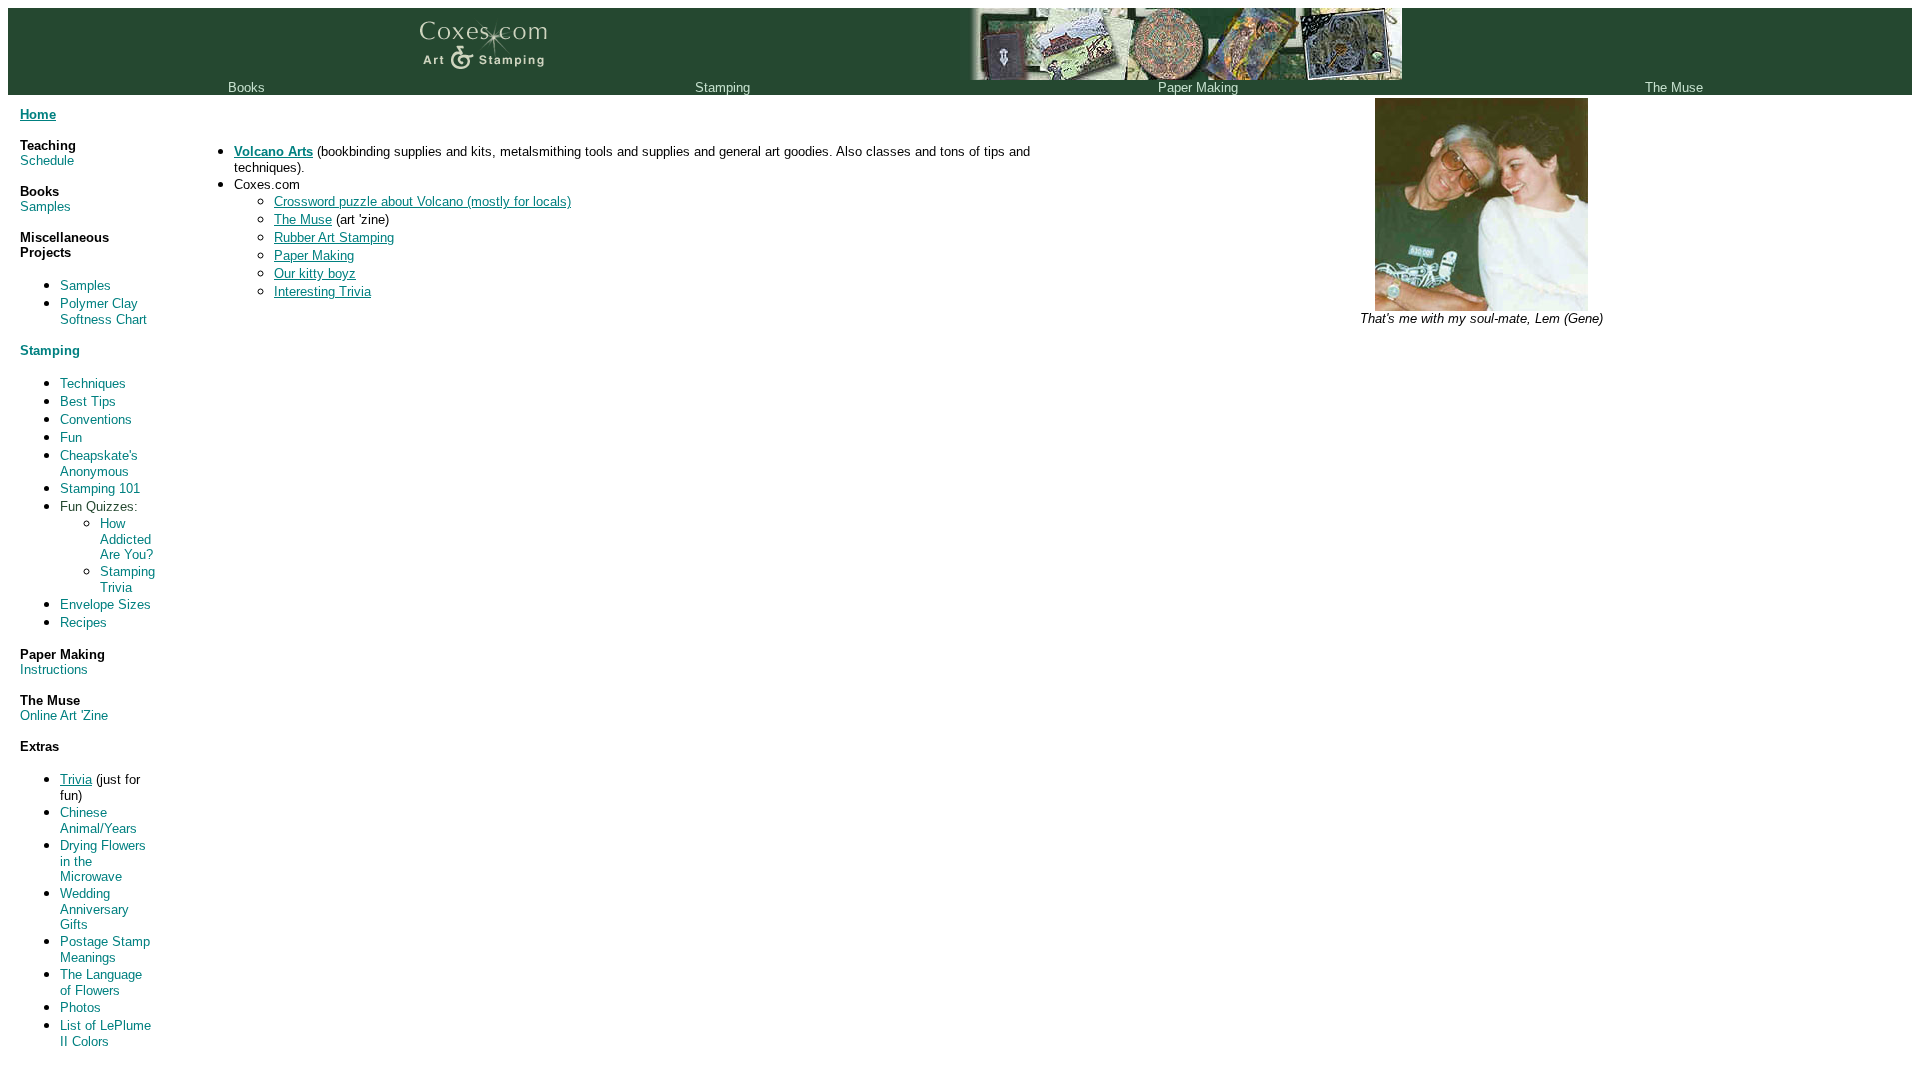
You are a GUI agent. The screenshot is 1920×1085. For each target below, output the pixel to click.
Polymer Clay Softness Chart (103, 311)
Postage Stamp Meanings (105, 949)
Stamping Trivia (127, 579)
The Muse (303, 219)
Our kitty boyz (315, 273)
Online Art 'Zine (64, 715)
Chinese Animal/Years (98, 820)
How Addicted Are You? (126, 539)
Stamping (50, 350)
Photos (80, 1007)
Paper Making (314, 255)
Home (38, 114)
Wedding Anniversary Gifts (94, 909)
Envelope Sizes (105, 604)
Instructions (54, 669)
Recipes (83, 622)
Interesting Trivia (322, 291)
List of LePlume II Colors (105, 1033)
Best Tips (88, 401)
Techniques (93, 383)
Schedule (47, 160)
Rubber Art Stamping (334, 237)
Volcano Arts (273, 151)
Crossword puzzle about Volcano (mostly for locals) (422, 201)
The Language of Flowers (101, 982)
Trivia (76, 779)
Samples (45, 206)
